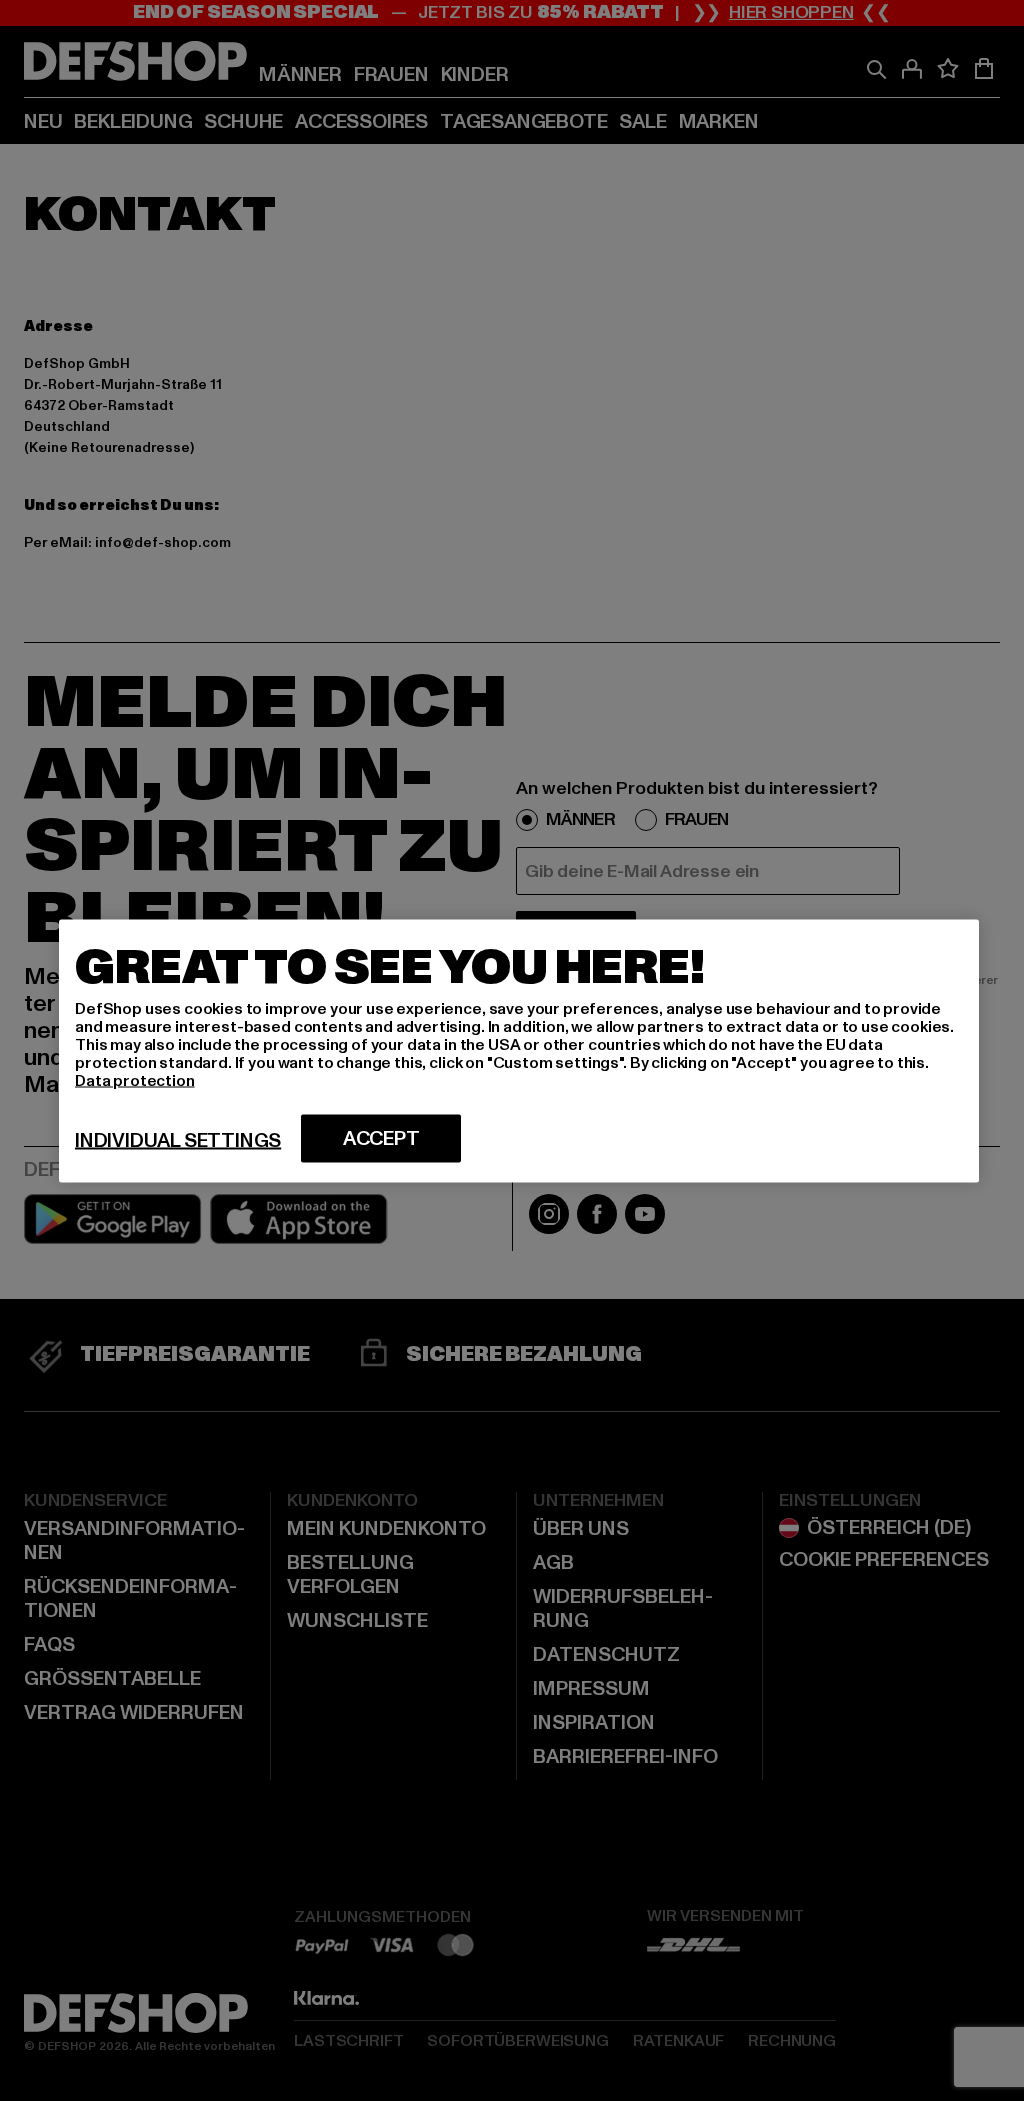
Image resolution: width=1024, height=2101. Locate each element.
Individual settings (178, 1140)
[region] (519, 1050)
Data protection (135, 1080)
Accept (381, 1138)
